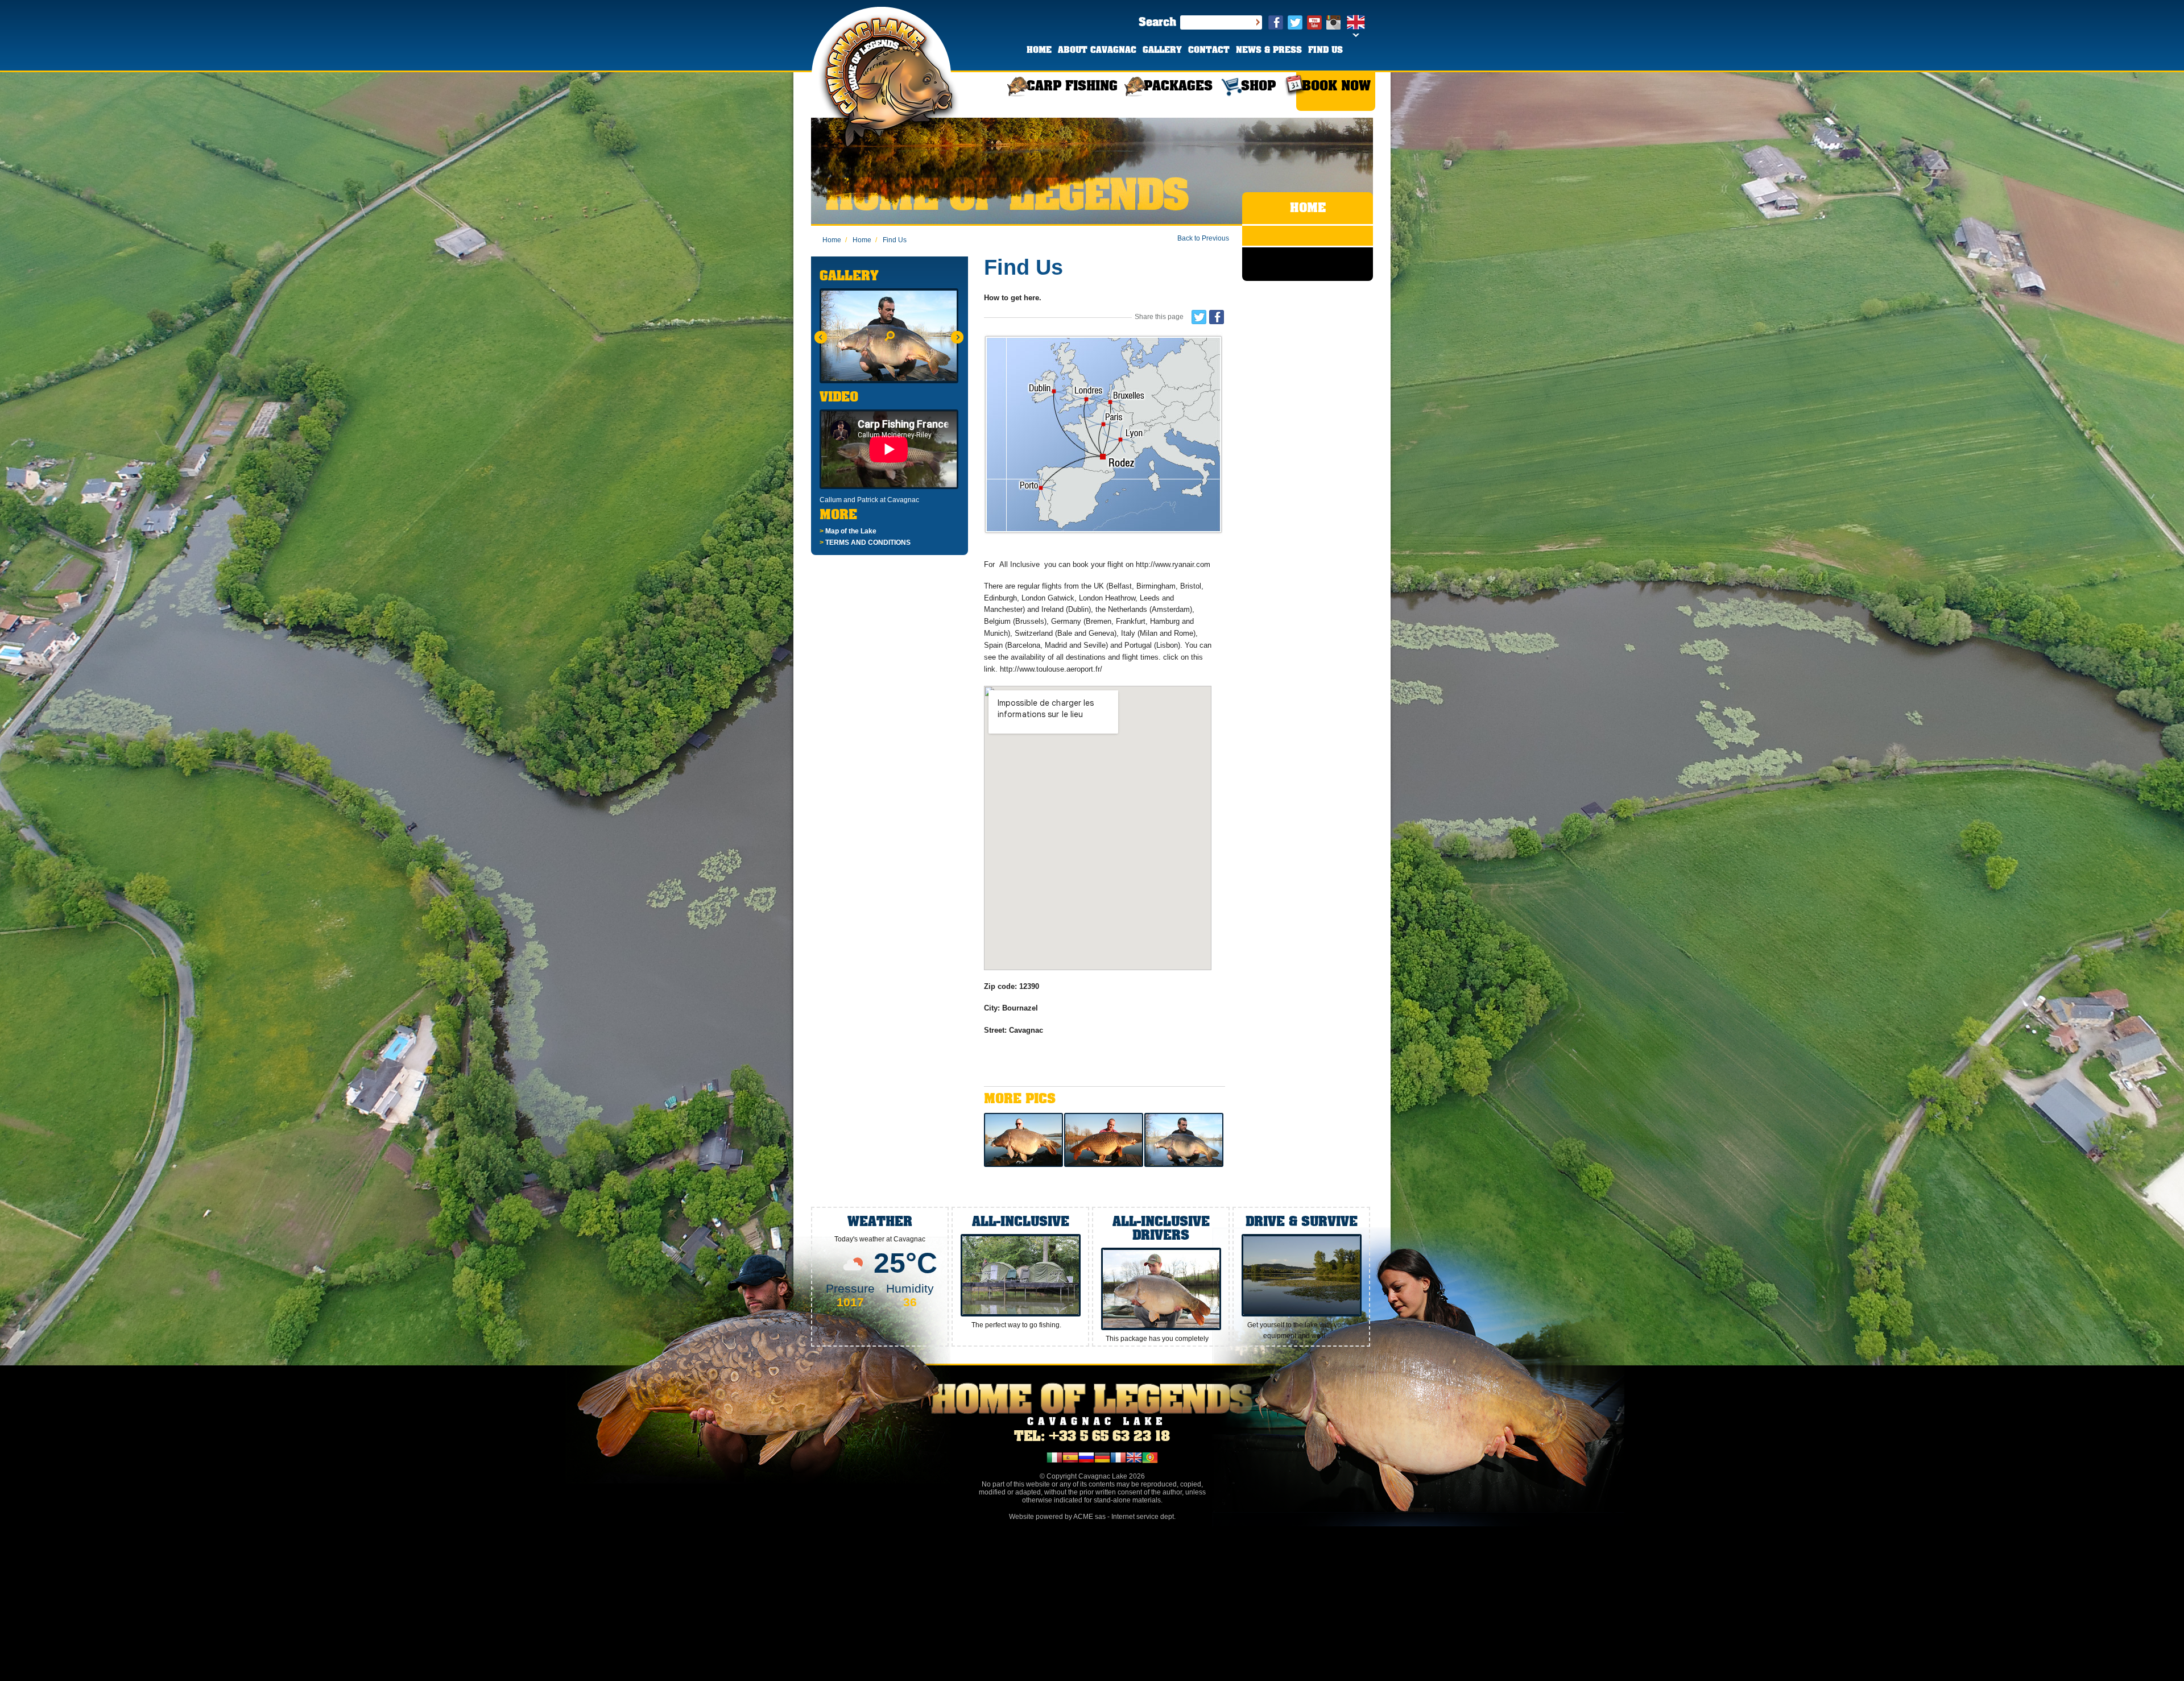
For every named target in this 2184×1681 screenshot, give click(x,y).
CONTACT (1209, 51)
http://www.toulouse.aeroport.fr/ (1052, 669)
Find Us (891, 240)
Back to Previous (1203, 238)
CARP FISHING (1072, 87)
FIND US (1325, 51)
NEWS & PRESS (1269, 51)
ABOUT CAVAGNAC (1097, 51)
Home (832, 240)
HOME (1039, 51)
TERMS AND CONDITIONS (865, 543)
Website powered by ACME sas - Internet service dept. (1092, 1517)
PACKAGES (1178, 87)
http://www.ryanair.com (1173, 564)
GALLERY (1162, 51)
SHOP (1258, 87)
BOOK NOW (1336, 87)
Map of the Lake (848, 531)
